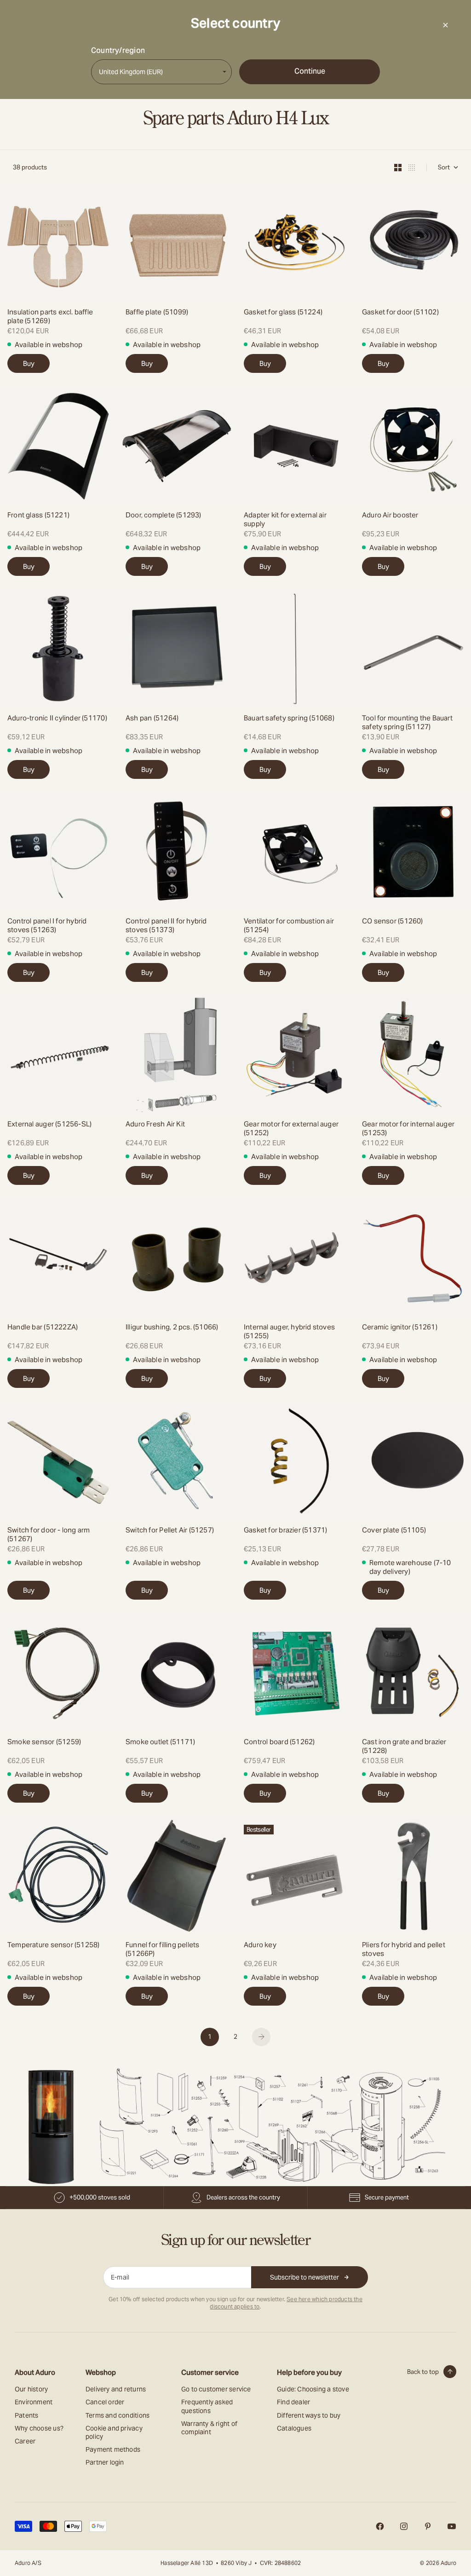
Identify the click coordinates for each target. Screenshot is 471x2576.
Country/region (118, 51)
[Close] (445, 25)
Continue (310, 71)
